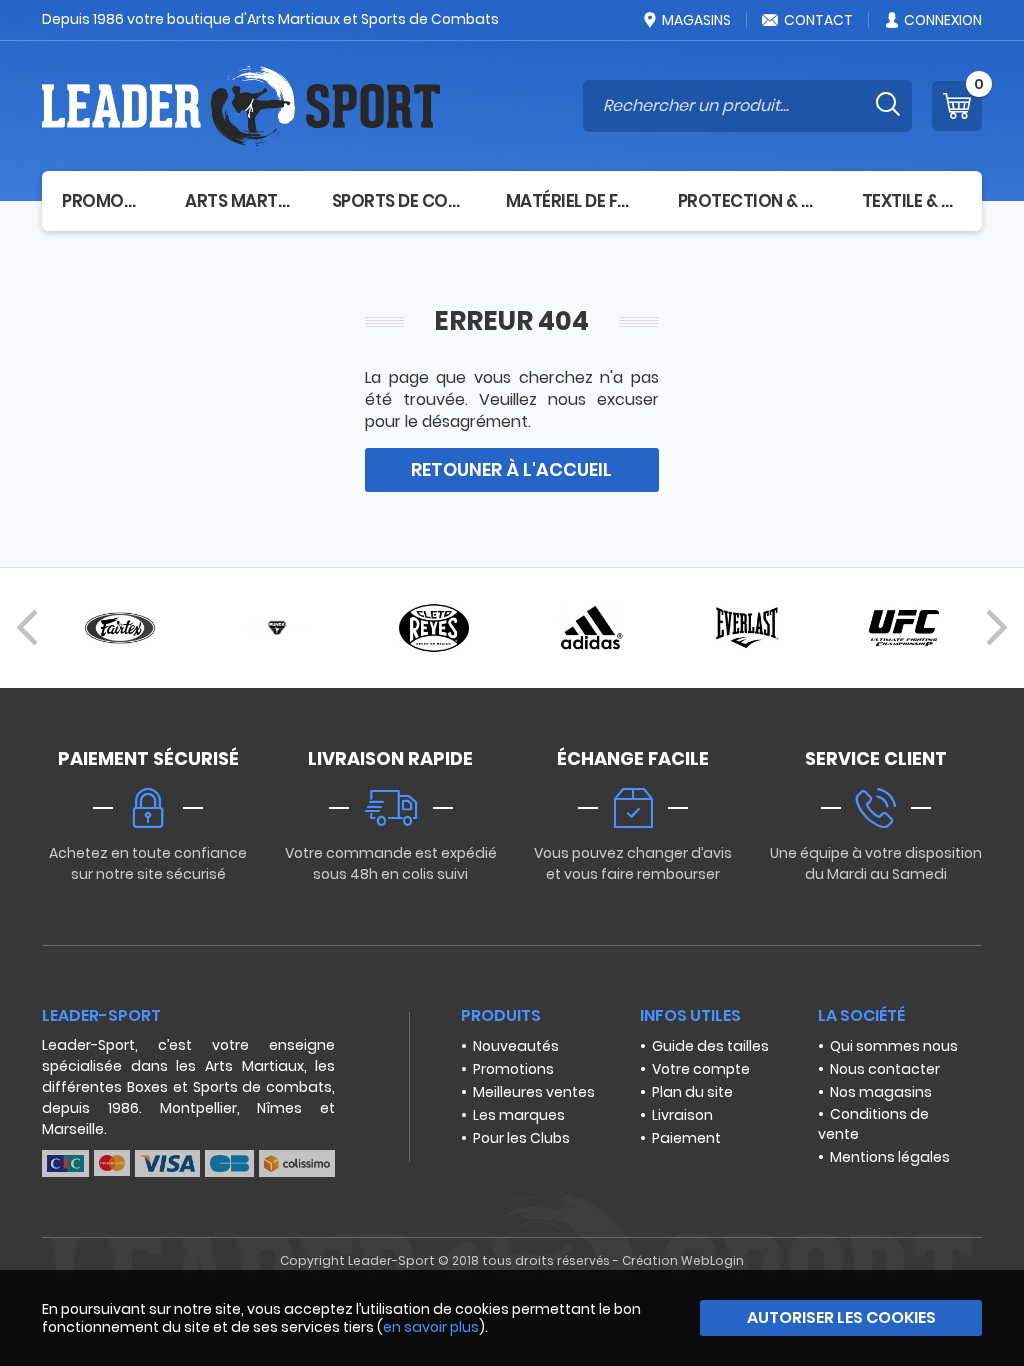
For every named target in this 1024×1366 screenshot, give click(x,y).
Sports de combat (399, 201)
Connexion (943, 20)
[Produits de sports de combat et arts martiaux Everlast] (747, 628)
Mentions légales (890, 1157)
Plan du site (692, 1092)
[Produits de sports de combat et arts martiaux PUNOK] (277, 628)
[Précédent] (27, 628)
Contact (818, 20)
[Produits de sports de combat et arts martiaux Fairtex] (120, 628)
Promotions (513, 1069)
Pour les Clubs (521, 1138)
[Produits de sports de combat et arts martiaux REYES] (434, 628)
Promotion (103, 201)
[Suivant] (997, 628)
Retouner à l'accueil (511, 469)
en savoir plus (431, 1327)
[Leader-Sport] (241, 106)
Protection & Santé (750, 201)
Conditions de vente (873, 1124)
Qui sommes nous (894, 1046)
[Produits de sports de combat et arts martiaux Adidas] (590, 628)
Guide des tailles (710, 1046)
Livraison (682, 1115)
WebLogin (712, 1260)
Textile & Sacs (912, 201)
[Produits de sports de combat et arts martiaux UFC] (904, 628)
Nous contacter (885, 1069)
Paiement (686, 1138)
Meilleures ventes (534, 1092)
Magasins (696, 20)
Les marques (519, 1115)
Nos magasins (881, 1092)
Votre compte (701, 1069)
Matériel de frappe (572, 201)
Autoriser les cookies (841, 1317)
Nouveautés (516, 1046)
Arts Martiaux (238, 201)
